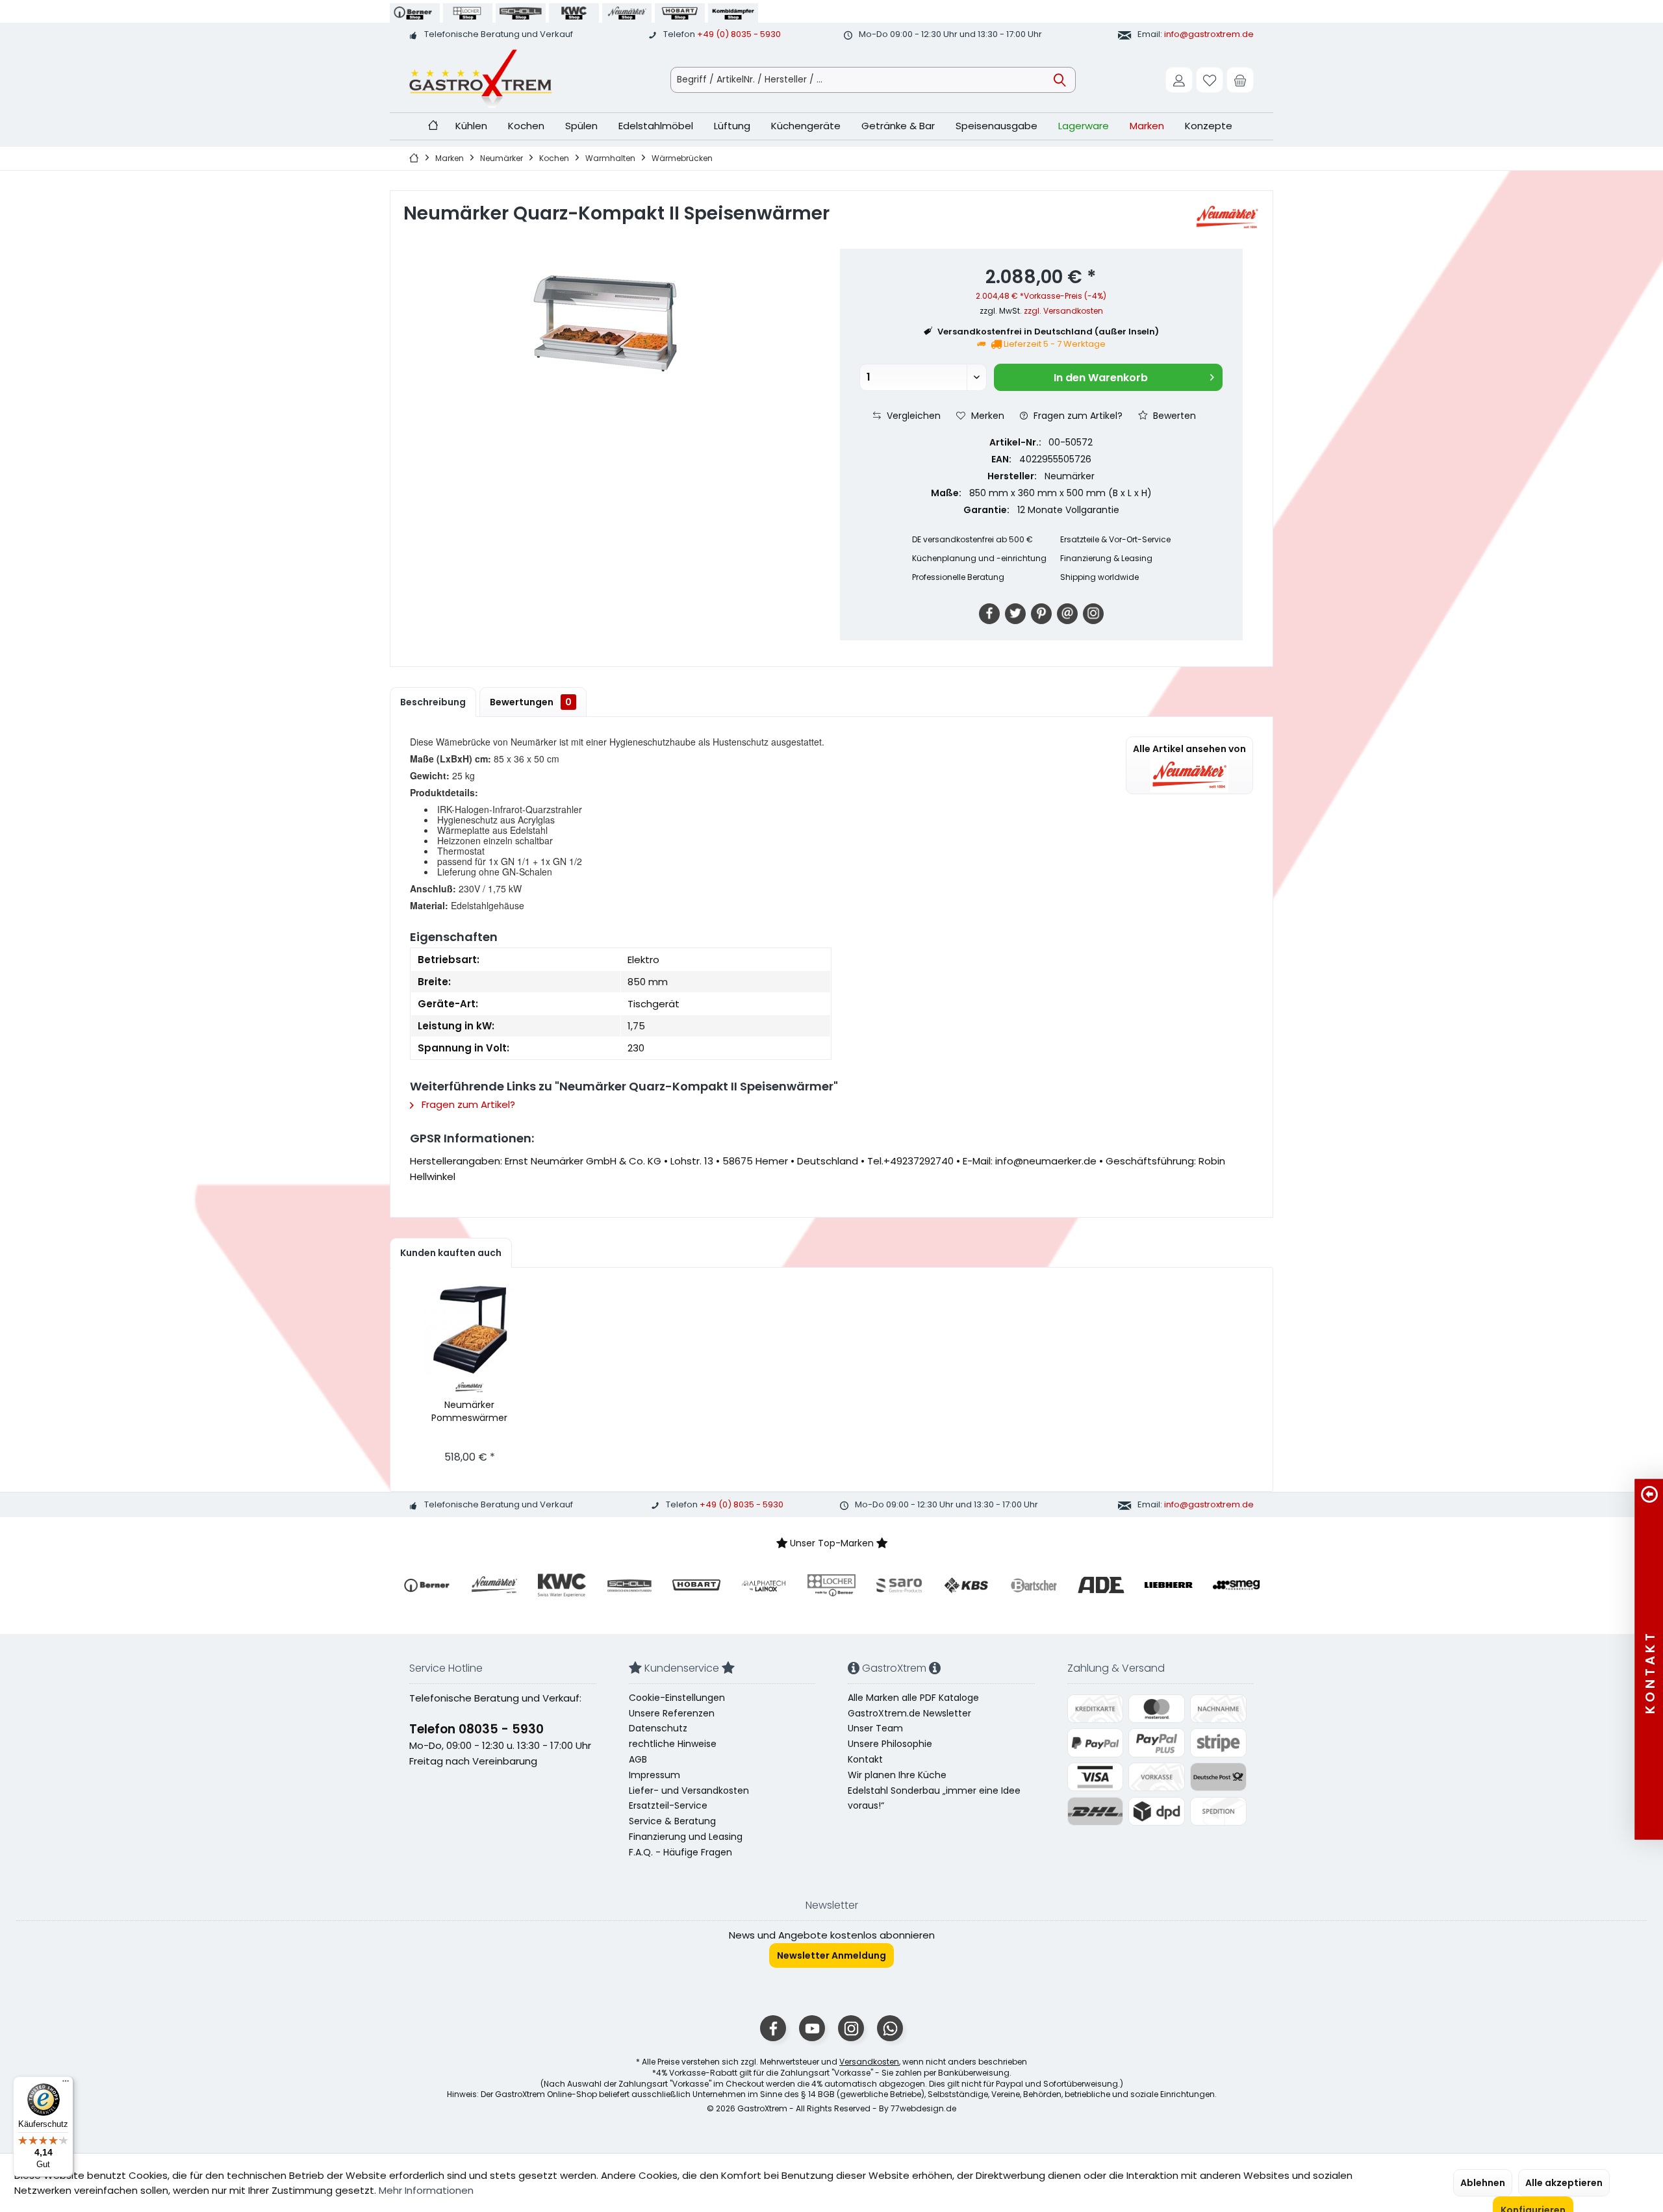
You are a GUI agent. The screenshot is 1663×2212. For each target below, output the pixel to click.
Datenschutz (658, 1728)
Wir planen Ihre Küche (897, 1775)
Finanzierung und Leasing (686, 1837)
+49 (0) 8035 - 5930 (739, 34)
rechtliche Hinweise (673, 1744)
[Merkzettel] (1210, 80)
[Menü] (66, 2084)
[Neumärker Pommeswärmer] (469, 1329)
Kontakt (865, 1759)
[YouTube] (812, 2028)
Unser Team (875, 1728)
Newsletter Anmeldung (831, 1955)
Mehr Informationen (426, 2190)
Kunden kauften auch (451, 1253)
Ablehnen (1483, 2183)
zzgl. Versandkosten (1063, 311)
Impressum (654, 1775)
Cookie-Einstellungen (677, 1698)
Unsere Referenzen (672, 1713)
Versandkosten (869, 2062)
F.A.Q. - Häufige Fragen (680, 1852)
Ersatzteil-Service (668, 1805)
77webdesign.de (923, 2108)
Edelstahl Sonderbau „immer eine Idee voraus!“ (934, 1798)
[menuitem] (1240, 80)
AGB (638, 1759)
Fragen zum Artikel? (1077, 416)
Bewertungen (531, 702)
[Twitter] (1015, 614)
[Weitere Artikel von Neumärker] (1227, 218)
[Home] (433, 126)
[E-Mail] (1067, 614)
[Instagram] (1093, 614)
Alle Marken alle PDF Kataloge (913, 1698)
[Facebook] (989, 614)
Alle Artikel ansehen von (1189, 749)
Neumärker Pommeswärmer (469, 1411)
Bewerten (1173, 416)
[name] (427, 1585)
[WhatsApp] (890, 2028)
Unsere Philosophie (890, 1744)
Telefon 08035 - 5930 (476, 1729)
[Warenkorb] (1240, 80)
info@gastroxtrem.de (1209, 34)
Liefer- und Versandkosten (689, 1791)
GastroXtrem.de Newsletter (909, 1713)
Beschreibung (433, 702)
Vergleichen (912, 416)
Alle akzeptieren (1564, 2183)
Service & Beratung (672, 1821)
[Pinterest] (1041, 614)
